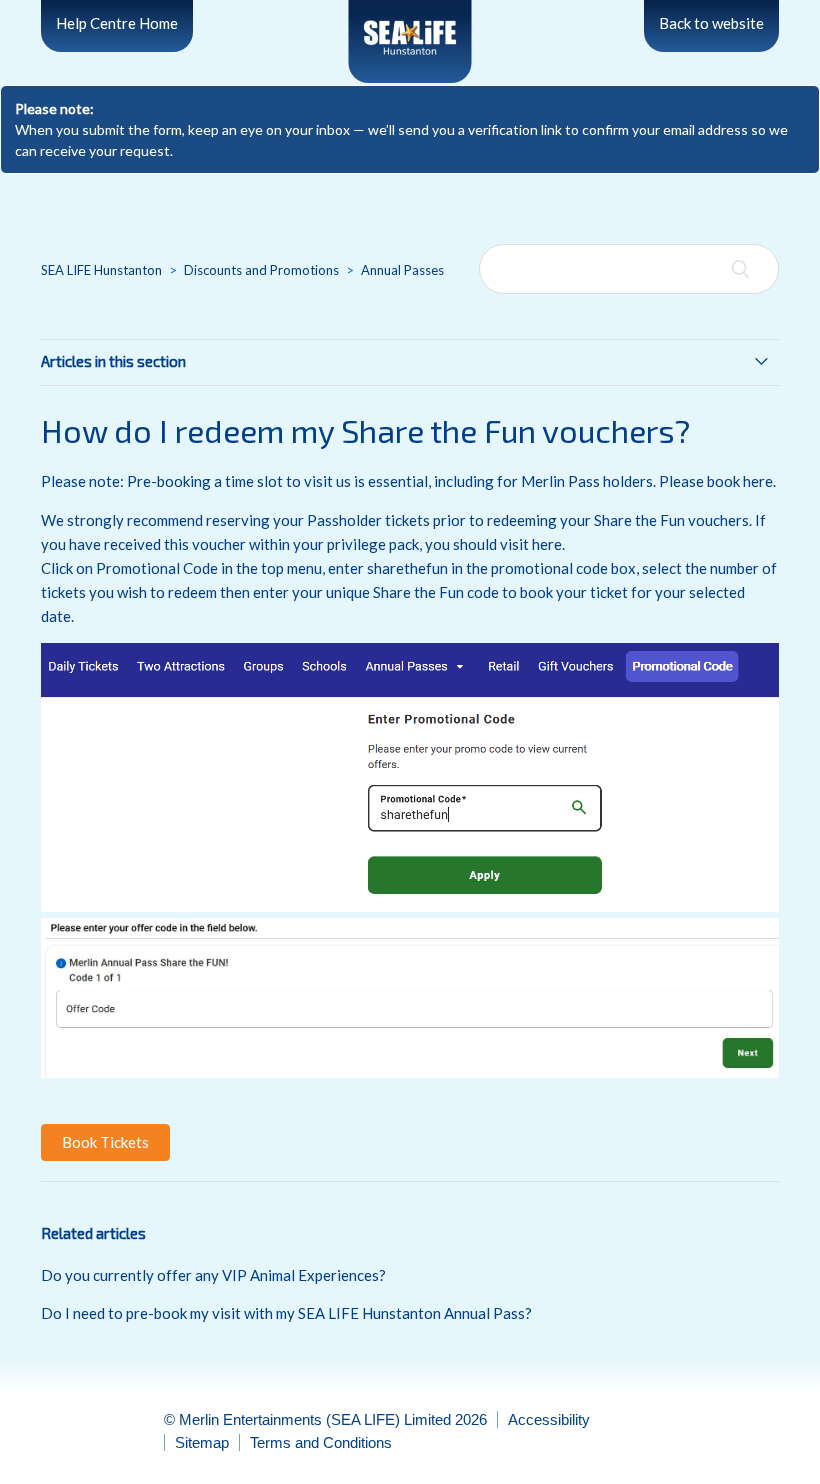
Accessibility (549, 1419)
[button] (105, 1142)
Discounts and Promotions (261, 270)
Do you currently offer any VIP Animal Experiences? (213, 1275)
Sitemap (202, 1442)
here (758, 481)
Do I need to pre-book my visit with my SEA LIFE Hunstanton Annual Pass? (286, 1313)
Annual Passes (402, 270)
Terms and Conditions (321, 1442)
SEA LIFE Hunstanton (101, 270)
